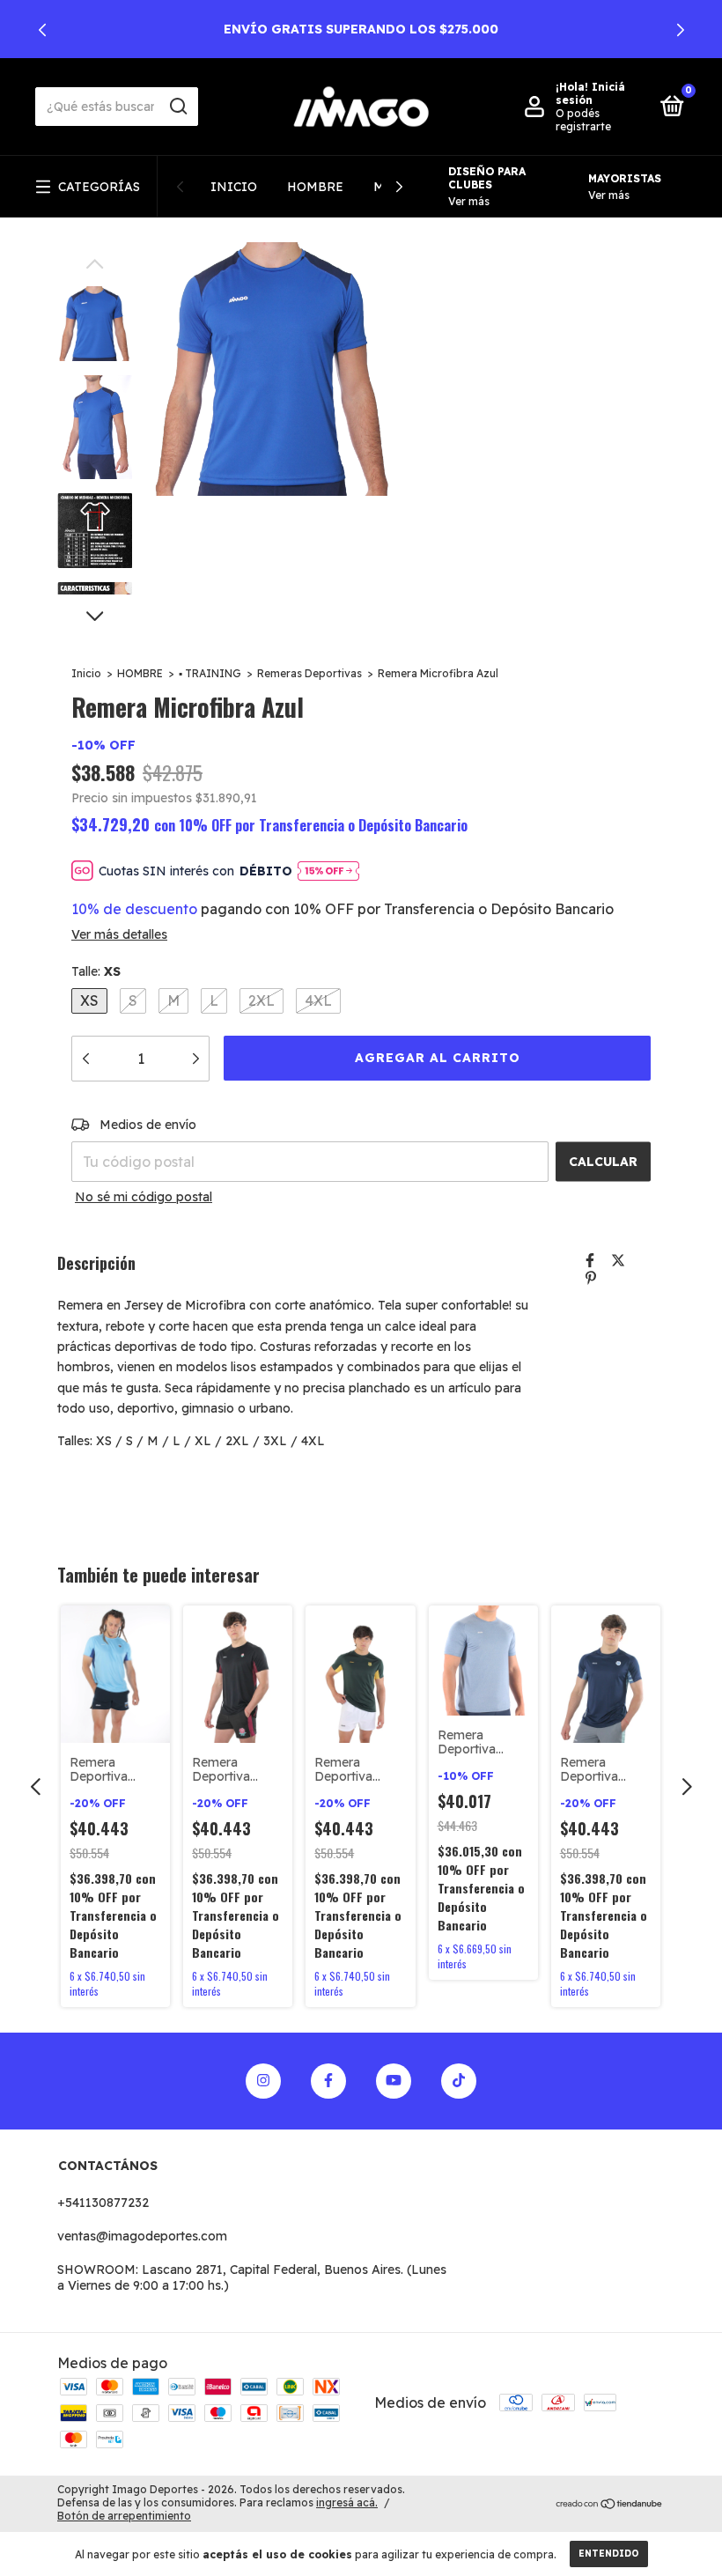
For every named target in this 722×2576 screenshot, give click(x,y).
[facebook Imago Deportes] (328, 2081)
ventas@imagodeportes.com (142, 2236)
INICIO (234, 187)
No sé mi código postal (144, 1197)
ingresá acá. (347, 2502)
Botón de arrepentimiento (124, 2516)
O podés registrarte (583, 120)
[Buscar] (177, 107)
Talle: (96, 971)
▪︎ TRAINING (210, 673)
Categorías (99, 187)
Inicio (86, 673)
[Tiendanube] (610, 2505)
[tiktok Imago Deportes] (459, 2081)
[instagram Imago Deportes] (263, 2081)
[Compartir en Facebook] (590, 1260)
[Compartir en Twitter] (618, 1260)
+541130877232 (103, 2203)
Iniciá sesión (590, 93)
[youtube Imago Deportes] (394, 2081)
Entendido (609, 2554)
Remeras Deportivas (309, 673)
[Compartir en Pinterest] (591, 1278)
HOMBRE (315, 187)
